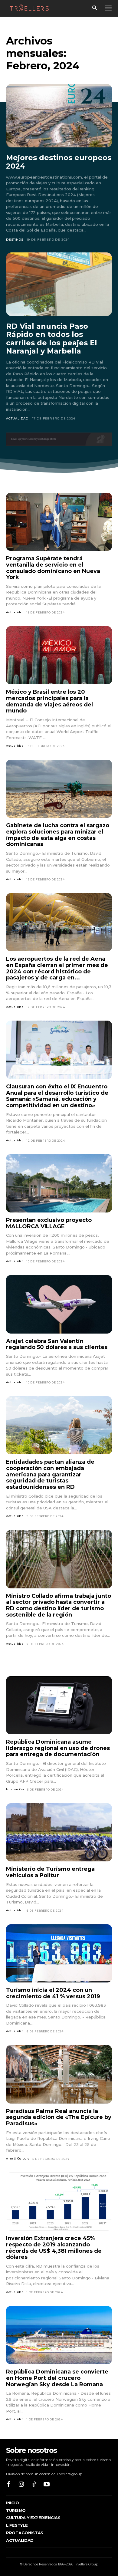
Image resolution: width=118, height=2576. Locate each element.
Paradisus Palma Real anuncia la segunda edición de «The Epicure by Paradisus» (59, 2117)
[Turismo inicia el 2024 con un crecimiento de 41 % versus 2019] (59, 1954)
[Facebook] (8, 2485)
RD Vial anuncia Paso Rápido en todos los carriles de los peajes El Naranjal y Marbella (52, 339)
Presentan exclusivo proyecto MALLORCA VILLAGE (49, 1223)
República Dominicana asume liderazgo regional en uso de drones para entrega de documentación (58, 1748)
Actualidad (17, 418)
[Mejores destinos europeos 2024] (59, 116)
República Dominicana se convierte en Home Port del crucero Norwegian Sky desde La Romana (57, 2378)
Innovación (15, 1789)
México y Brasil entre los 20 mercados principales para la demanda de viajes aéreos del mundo (49, 701)
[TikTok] (34, 2485)
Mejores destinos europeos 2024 (59, 162)
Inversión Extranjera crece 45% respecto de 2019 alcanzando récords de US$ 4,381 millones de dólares (54, 2248)
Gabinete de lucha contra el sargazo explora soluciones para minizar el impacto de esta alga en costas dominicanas (58, 835)
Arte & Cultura (18, 2158)
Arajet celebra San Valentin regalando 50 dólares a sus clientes (57, 1344)
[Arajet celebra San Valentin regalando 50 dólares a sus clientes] (59, 1304)
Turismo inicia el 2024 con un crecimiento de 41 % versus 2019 (53, 1993)
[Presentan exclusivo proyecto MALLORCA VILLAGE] (59, 1183)
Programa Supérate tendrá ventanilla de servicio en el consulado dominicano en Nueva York (53, 568)
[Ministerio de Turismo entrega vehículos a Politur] (59, 1832)
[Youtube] (47, 2485)
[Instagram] (21, 2485)
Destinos (15, 240)
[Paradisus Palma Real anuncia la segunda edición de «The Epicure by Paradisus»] (59, 2074)
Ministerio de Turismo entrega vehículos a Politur (50, 1872)
